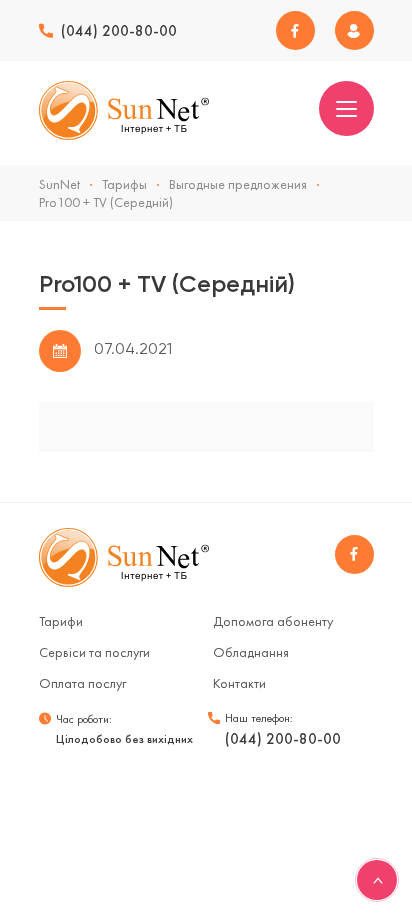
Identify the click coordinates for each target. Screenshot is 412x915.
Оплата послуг (82, 683)
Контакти (239, 683)
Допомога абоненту (273, 621)
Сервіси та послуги (94, 652)
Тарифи (61, 621)
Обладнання (251, 652)
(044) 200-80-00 (119, 31)
